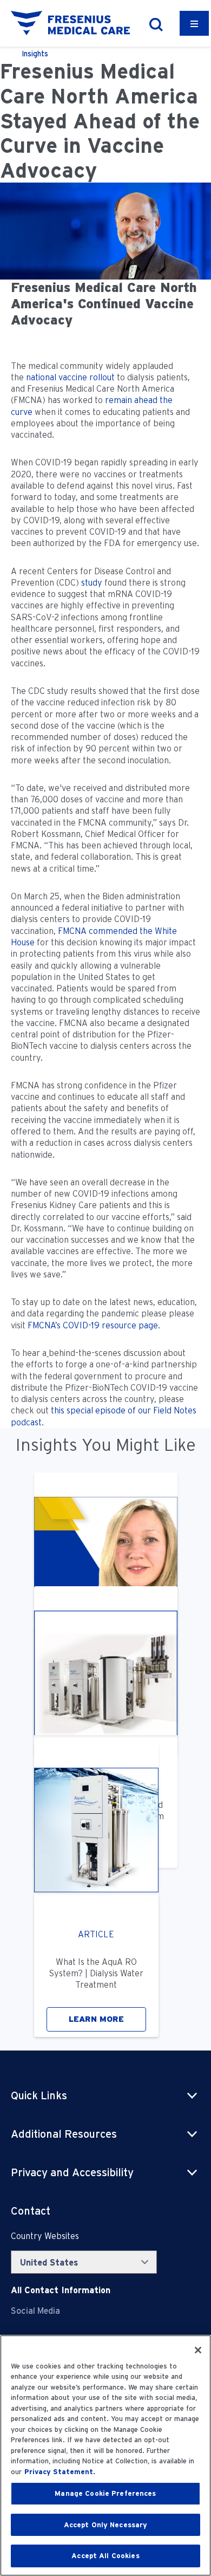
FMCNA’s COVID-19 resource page (93, 1325)
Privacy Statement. (60, 2472)
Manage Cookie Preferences (105, 2493)
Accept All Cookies (105, 2556)
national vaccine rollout (70, 377)
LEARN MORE (96, 2019)
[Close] (198, 2350)
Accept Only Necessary (106, 2525)
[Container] (194, 23)
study (92, 583)
